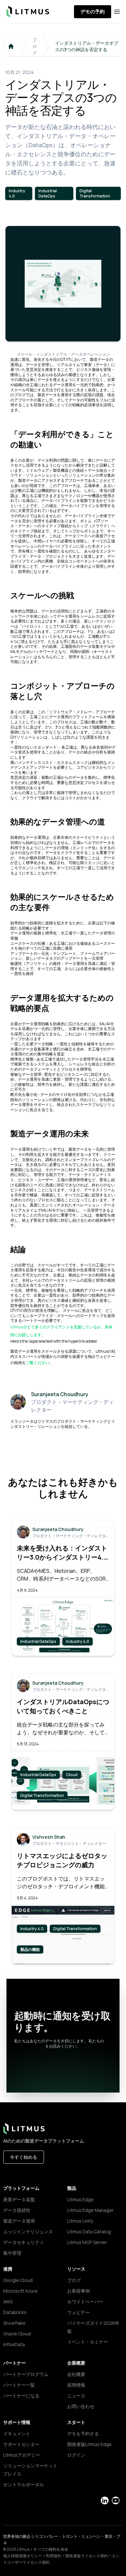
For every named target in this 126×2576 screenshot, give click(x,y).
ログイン (76, 2455)
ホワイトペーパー (85, 2302)
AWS (8, 2302)
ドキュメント (17, 2434)
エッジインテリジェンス (28, 2232)
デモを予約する (83, 2434)
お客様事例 (79, 2291)
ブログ (35, 46)
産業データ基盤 (19, 2199)
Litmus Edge (80, 2199)
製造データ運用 (19, 2221)
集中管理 (12, 2253)
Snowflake (14, 2323)
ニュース (76, 2396)
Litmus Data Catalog (89, 2232)
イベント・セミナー (88, 2342)
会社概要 (76, 2374)
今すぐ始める (24, 2157)
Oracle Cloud (17, 2334)
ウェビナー (79, 2312)
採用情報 (76, 2385)
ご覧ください (37, 1363)
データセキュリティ (24, 2242)
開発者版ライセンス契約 (87, 2556)
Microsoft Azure (21, 2291)
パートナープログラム (26, 2374)
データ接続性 (17, 2210)
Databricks (15, 2312)
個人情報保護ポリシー (23, 2556)
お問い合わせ (81, 2406)
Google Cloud (18, 2280)
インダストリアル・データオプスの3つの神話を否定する (87, 46)
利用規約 (54, 2556)
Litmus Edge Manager (90, 2210)
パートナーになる (21, 2396)
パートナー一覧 (19, 2385)
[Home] (11, 46)
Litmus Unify (80, 2221)
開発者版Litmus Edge (89, 2444)
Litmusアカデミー (22, 2455)
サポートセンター (21, 2444)
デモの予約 (93, 12)
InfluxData (14, 2344)
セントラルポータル (24, 2484)
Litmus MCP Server (87, 2242)
